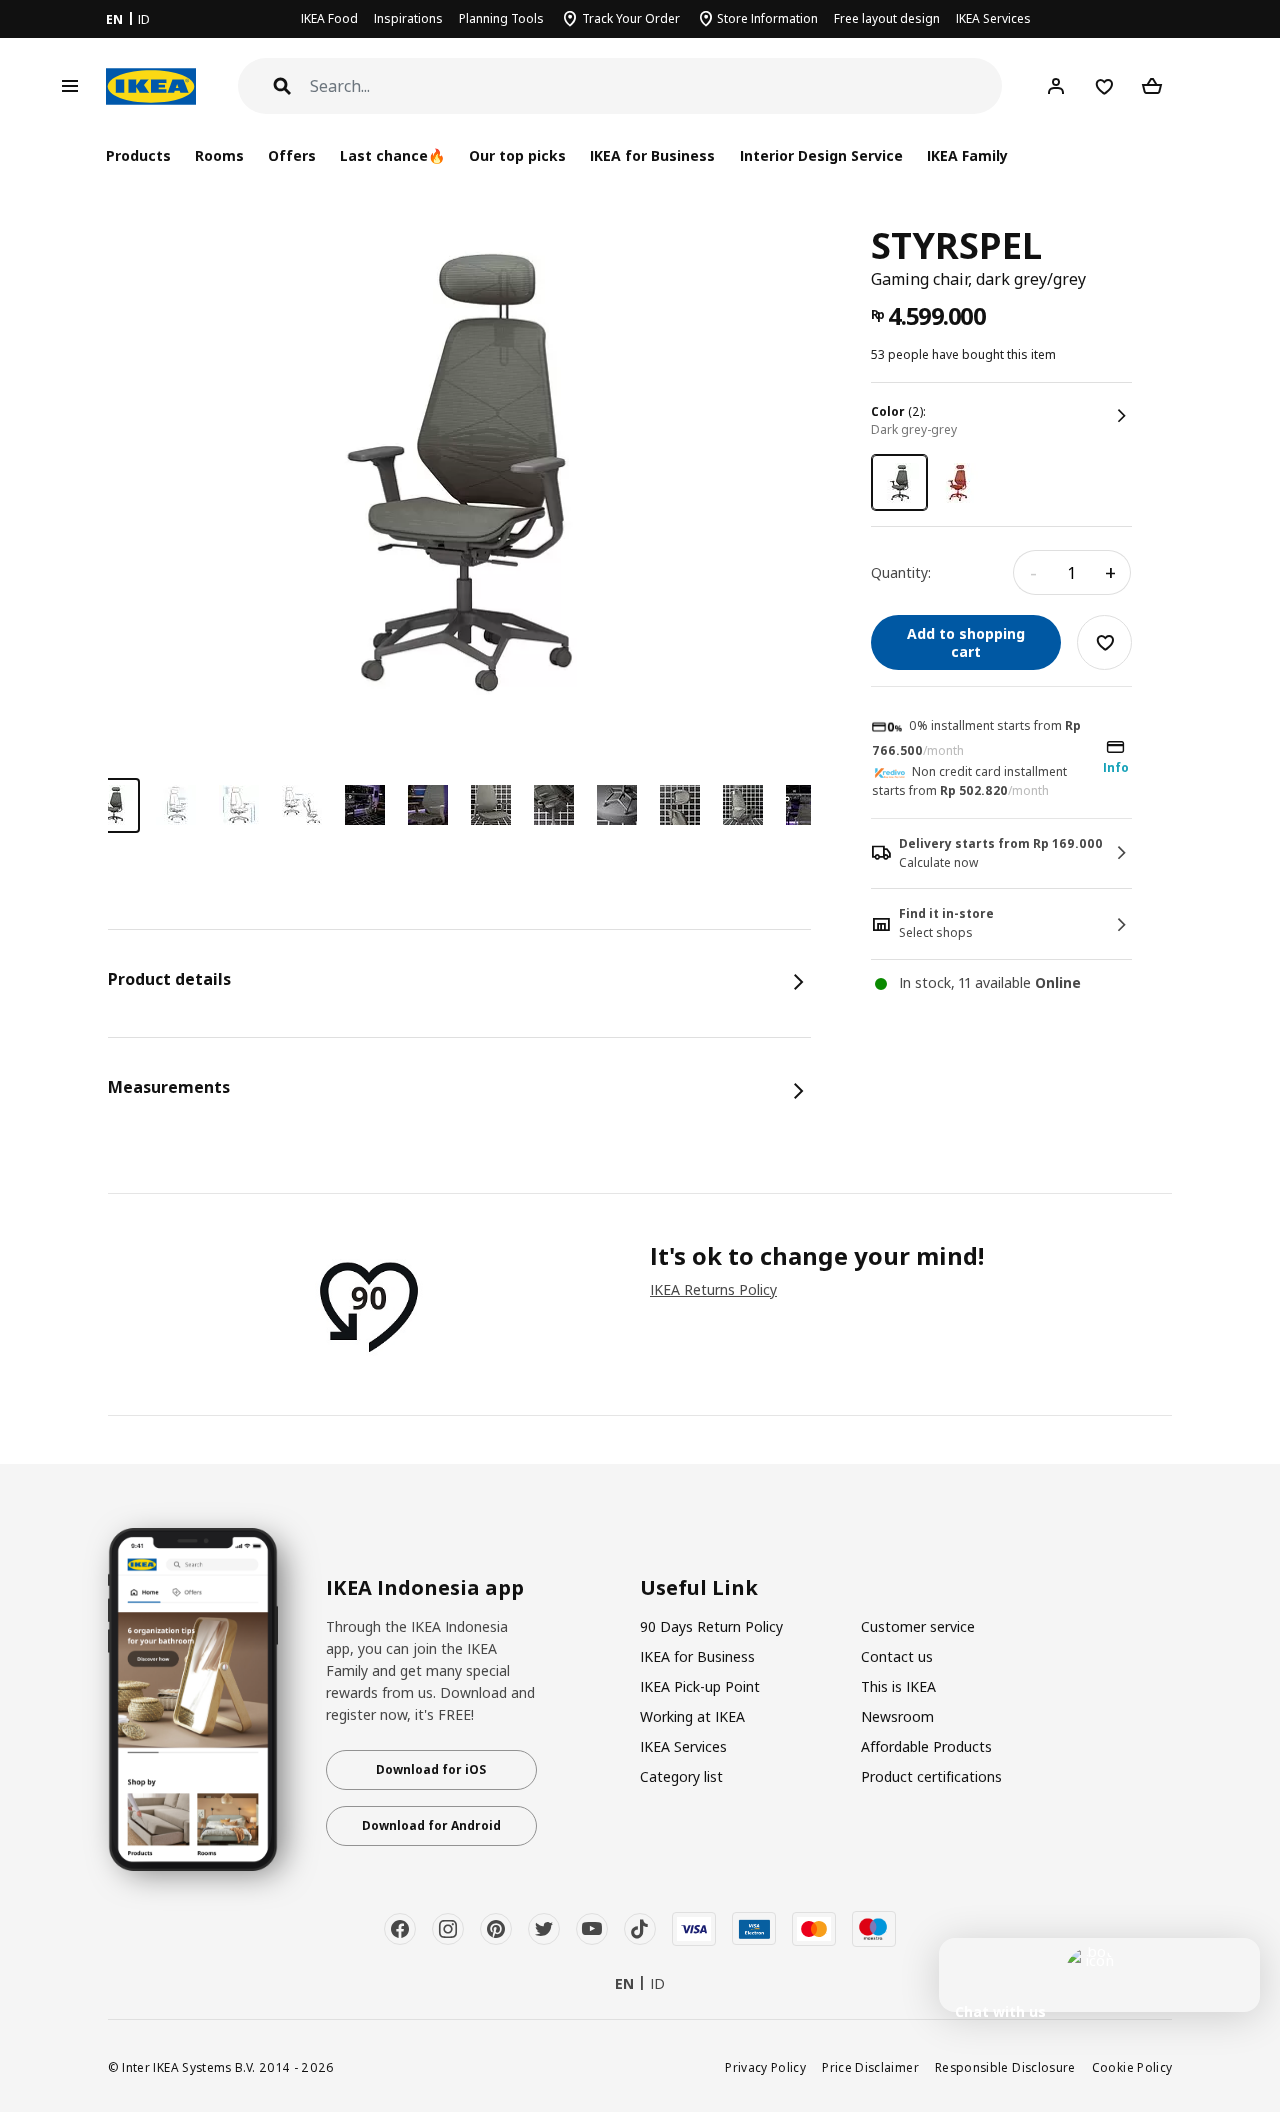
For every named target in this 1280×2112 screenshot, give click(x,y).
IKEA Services (993, 18)
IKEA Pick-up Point (700, 1686)
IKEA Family (967, 155)
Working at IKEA (692, 1716)
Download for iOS (431, 1769)
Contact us (897, 1656)
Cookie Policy (1132, 2067)
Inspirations (408, 18)
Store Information (767, 18)
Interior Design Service (821, 155)
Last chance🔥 (392, 155)
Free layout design (887, 18)
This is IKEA (898, 1686)
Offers (292, 155)
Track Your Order (631, 18)
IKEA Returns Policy (713, 1289)
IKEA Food (329, 18)
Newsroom (897, 1716)
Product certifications (931, 1776)
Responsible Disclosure (1005, 2067)
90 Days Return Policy (711, 1626)
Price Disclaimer (870, 2067)
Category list (681, 1776)
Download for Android (431, 1825)
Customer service (918, 1626)
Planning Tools (501, 18)
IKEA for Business (652, 155)
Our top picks (517, 155)
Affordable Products (926, 1746)
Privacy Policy (765, 2067)
